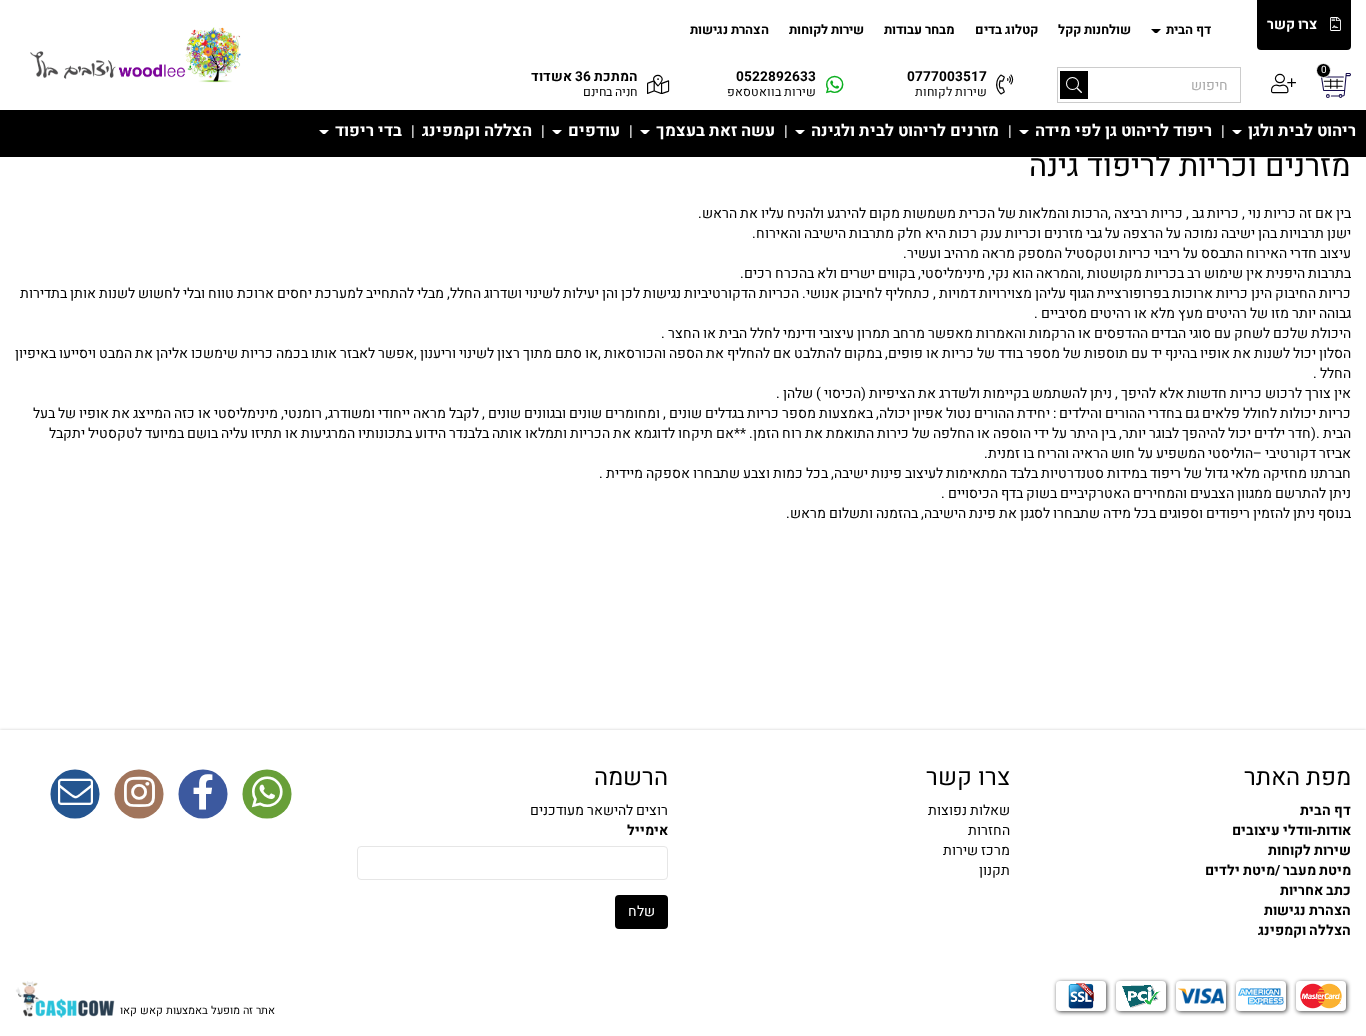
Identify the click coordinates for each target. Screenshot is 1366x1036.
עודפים (592, 131)
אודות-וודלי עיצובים (1291, 830)
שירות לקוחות (826, 29)
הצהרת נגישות (729, 29)
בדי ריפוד (366, 131)
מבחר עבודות (919, 29)
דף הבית (1187, 29)
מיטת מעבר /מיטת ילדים (1278, 870)
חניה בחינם (610, 92)
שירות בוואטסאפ (771, 92)
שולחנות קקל (1094, 29)
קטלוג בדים (1006, 29)
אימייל (647, 831)
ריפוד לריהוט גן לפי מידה (1121, 131)
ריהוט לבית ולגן (1300, 131)
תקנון (994, 870)
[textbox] (683, 364)
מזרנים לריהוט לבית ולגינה (903, 131)
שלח (641, 911)
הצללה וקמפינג (477, 131)
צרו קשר (1292, 25)
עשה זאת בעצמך (713, 131)
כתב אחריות (1315, 890)
